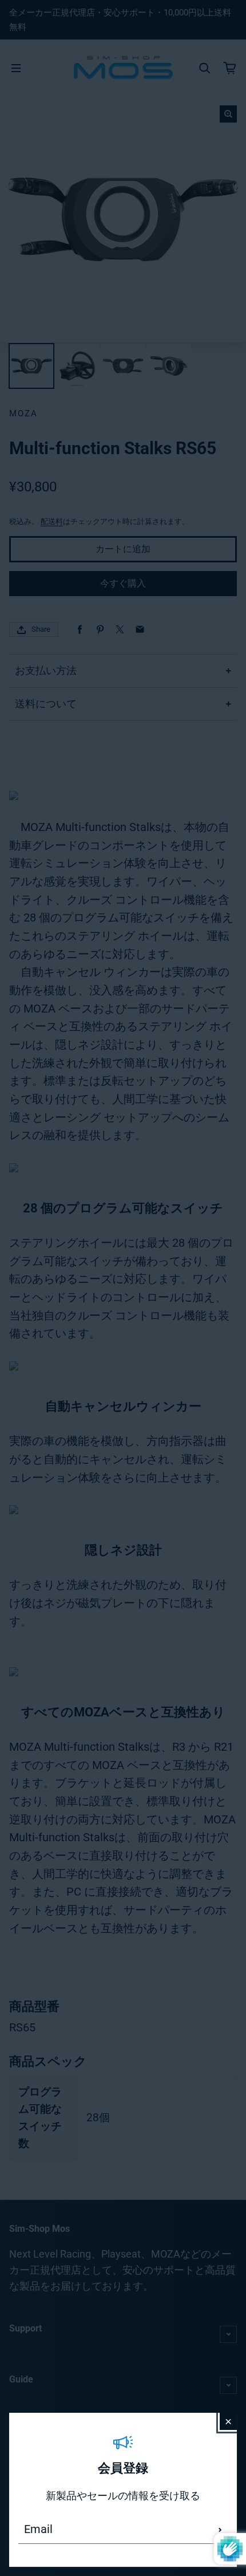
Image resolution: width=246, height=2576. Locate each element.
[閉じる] (228, 2421)
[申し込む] (220, 2530)
